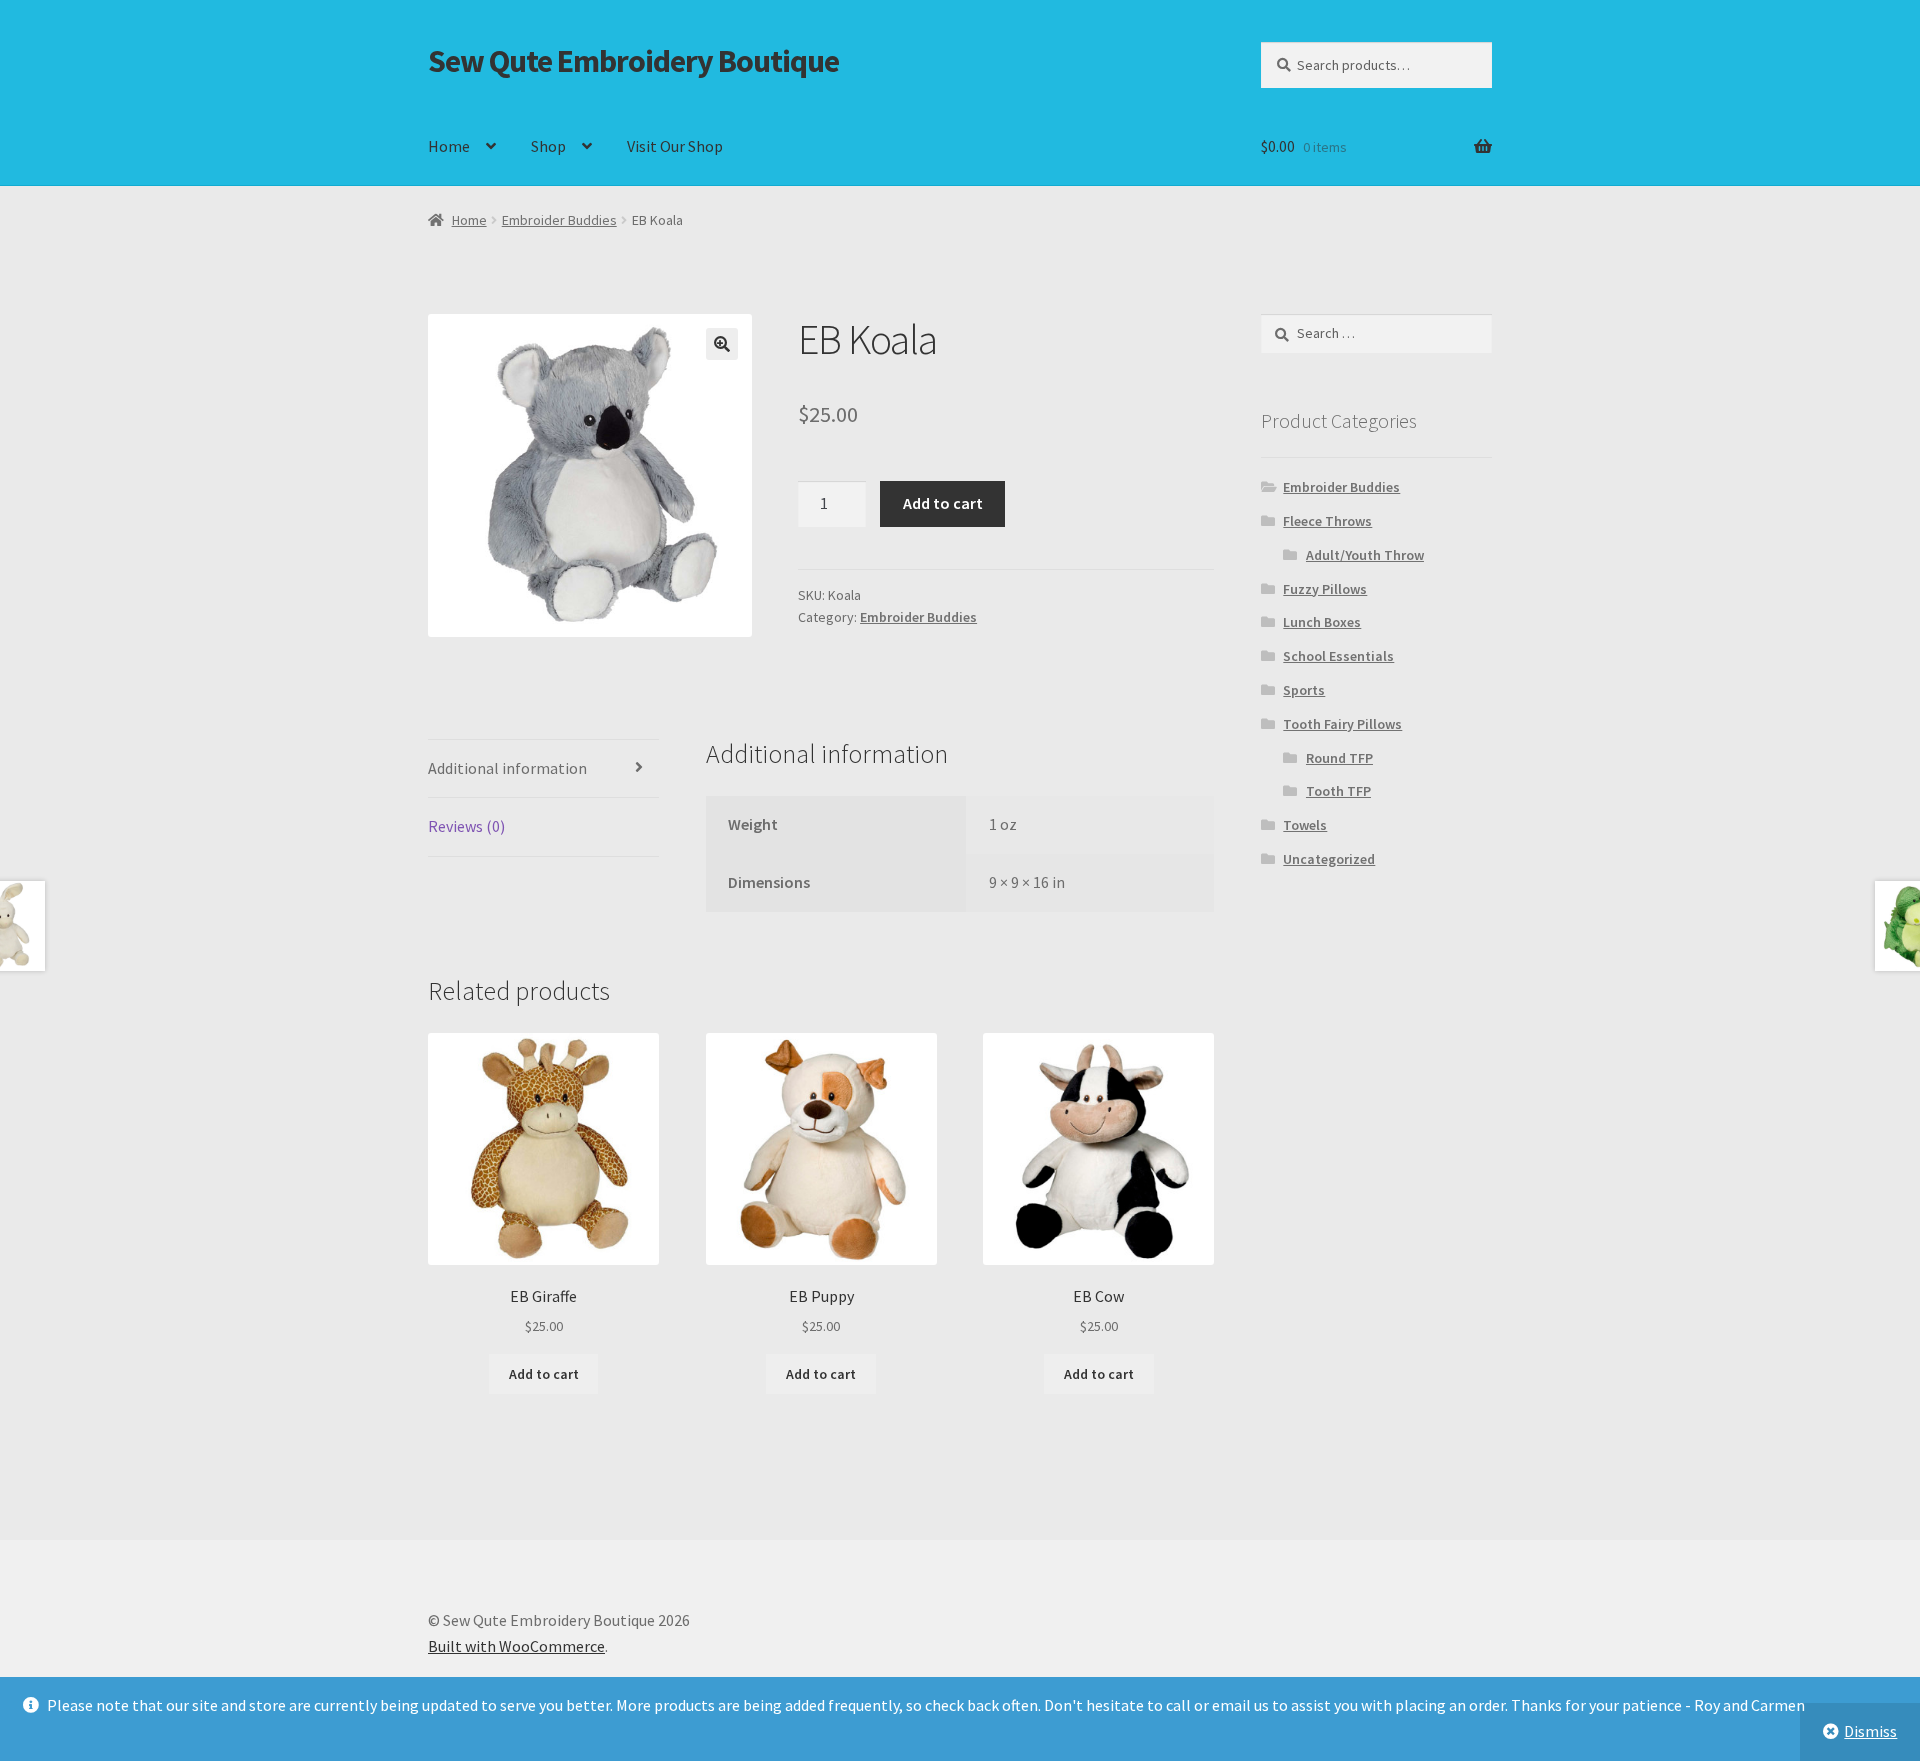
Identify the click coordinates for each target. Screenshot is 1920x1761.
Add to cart (943, 503)
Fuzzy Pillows (1325, 589)
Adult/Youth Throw (1365, 555)
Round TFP (1339, 758)
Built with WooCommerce (516, 1646)
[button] (722, 344)
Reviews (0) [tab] (466, 826)
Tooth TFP (1338, 791)
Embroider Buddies (559, 220)
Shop (548, 146)
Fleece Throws (1327, 521)
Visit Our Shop (675, 146)
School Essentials (1338, 656)
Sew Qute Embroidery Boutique (633, 61)
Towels (1305, 825)
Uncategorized (1329, 859)
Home (449, 146)
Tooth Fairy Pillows (1342, 724)
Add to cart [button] (544, 1374)
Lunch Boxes (1322, 622)
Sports (1304, 690)
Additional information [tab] (507, 768)
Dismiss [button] (1870, 1731)
